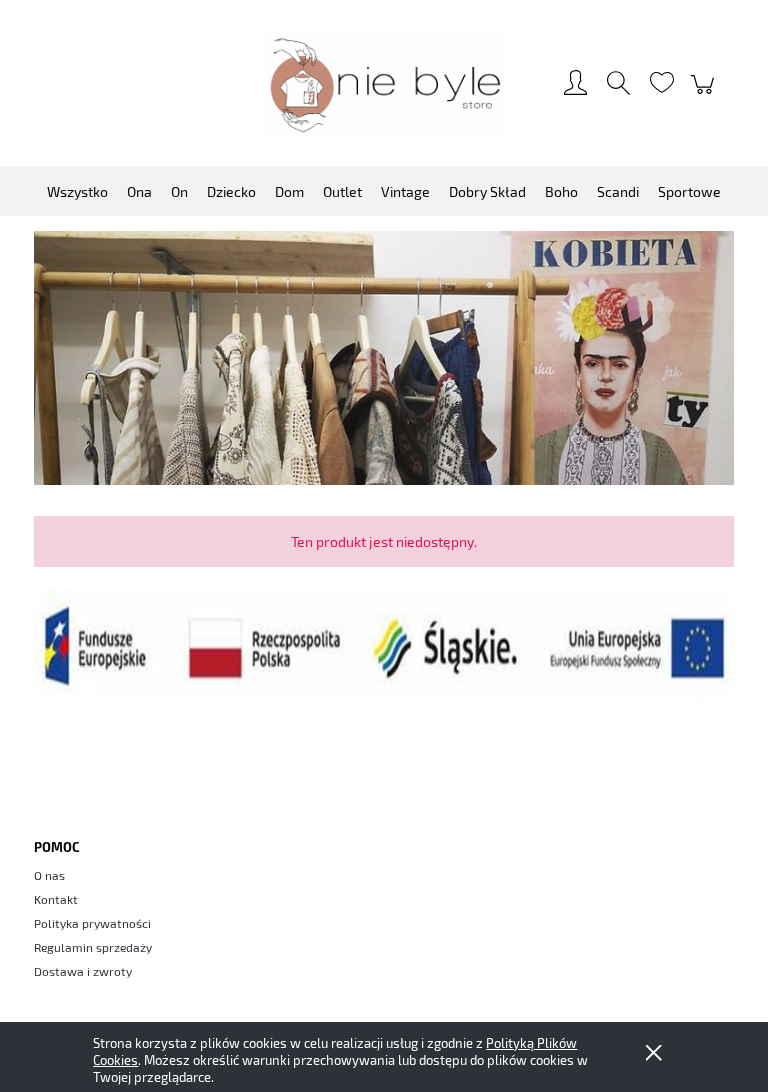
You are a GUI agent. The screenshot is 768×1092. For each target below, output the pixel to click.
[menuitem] (77, 191)
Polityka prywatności (92, 923)
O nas (49, 875)
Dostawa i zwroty (83, 971)
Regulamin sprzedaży (93, 947)
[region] (384, 358)
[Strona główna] (384, 84)
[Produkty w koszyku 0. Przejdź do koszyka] (705, 94)
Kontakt (56, 899)
